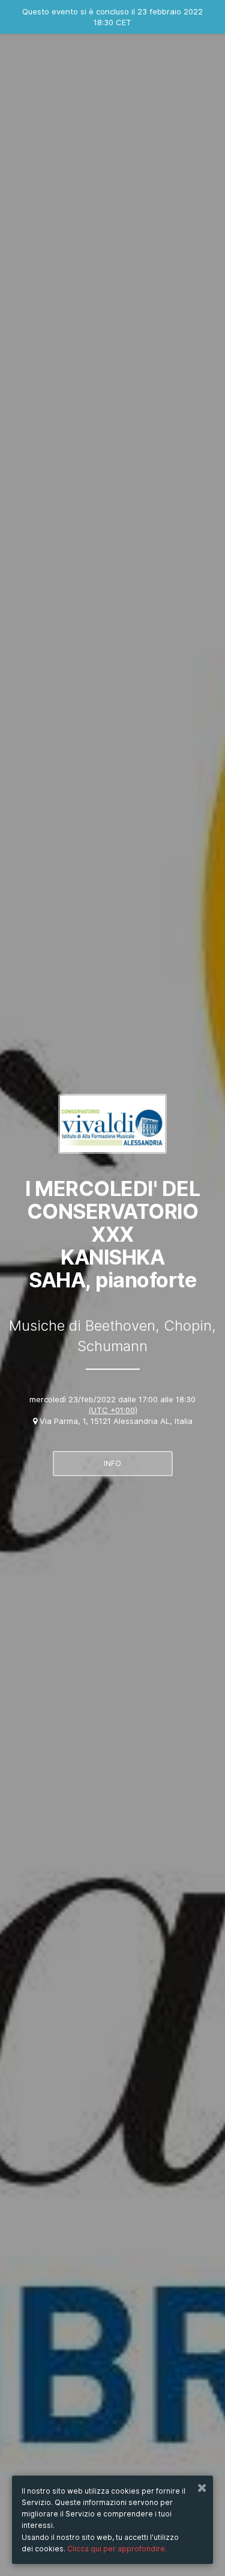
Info (112, 1463)
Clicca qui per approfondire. (117, 2549)
